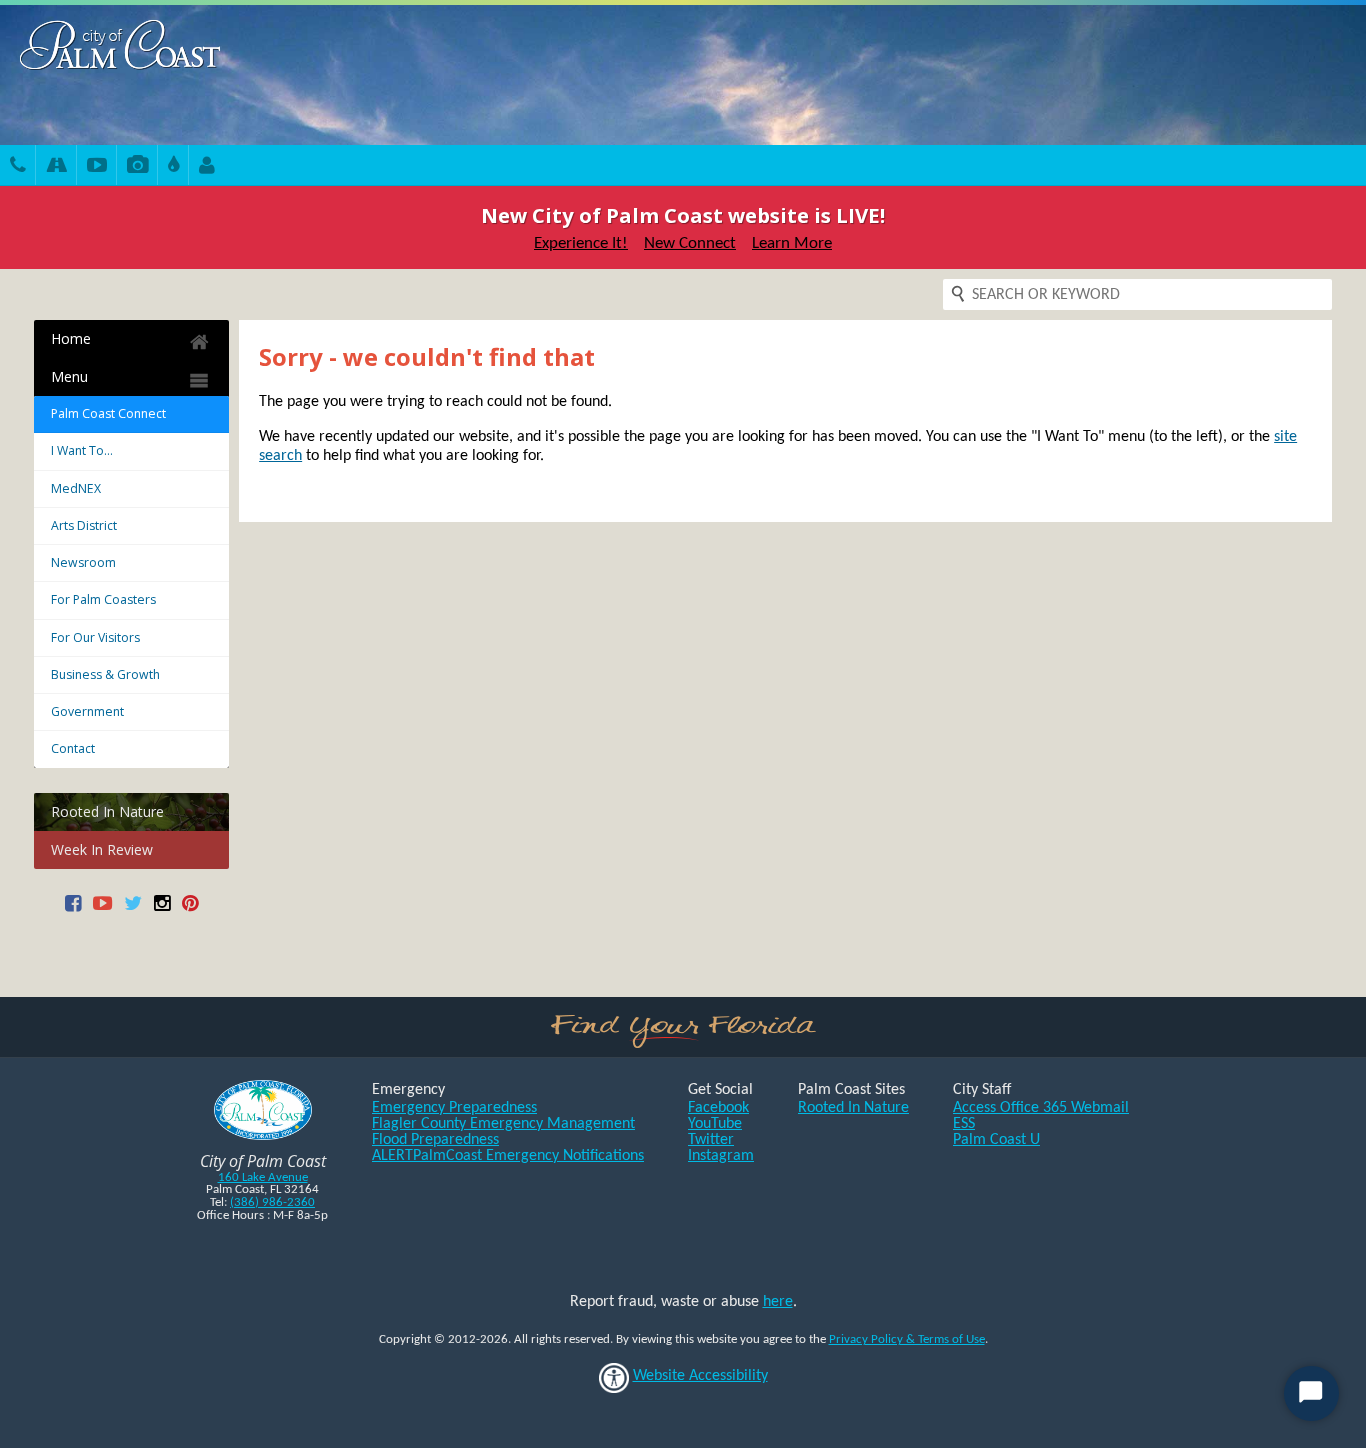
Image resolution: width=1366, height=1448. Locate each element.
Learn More (792, 243)
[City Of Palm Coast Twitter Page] (133, 910)
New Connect (690, 243)
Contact (73, 748)
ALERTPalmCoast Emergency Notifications (508, 1156)
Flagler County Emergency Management (503, 1124)
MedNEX (76, 488)
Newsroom (83, 562)
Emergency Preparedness (454, 1108)
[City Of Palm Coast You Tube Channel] (102, 910)
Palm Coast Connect (108, 413)
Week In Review (102, 849)
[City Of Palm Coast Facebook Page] (73, 910)
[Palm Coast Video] (97, 167)
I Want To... (82, 450)
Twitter (711, 1140)
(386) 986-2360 (272, 1202)
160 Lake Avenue (263, 1177)
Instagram (721, 1156)
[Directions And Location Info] (56, 167)
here (778, 1302)
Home (71, 338)
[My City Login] (207, 167)
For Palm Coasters (103, 599)
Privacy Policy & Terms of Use (907, 1339)
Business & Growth (105, 674)
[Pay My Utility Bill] (173, 167)
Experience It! (581, 243)
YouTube (715, 1124)
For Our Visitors (95, 637)
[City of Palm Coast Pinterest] (190, 910)
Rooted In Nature (107, 811)
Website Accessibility (700, 1376)
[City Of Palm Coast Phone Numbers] (18, 167)
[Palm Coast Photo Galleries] (137, 167)
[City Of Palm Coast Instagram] (162, 910)
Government (87, 711)
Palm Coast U (996, 1140)
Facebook (718, 1108)
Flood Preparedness (435, 1140)
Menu (69, 376)
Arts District (84, 525)
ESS (964, 1124)
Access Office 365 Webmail (1041, 1108)
